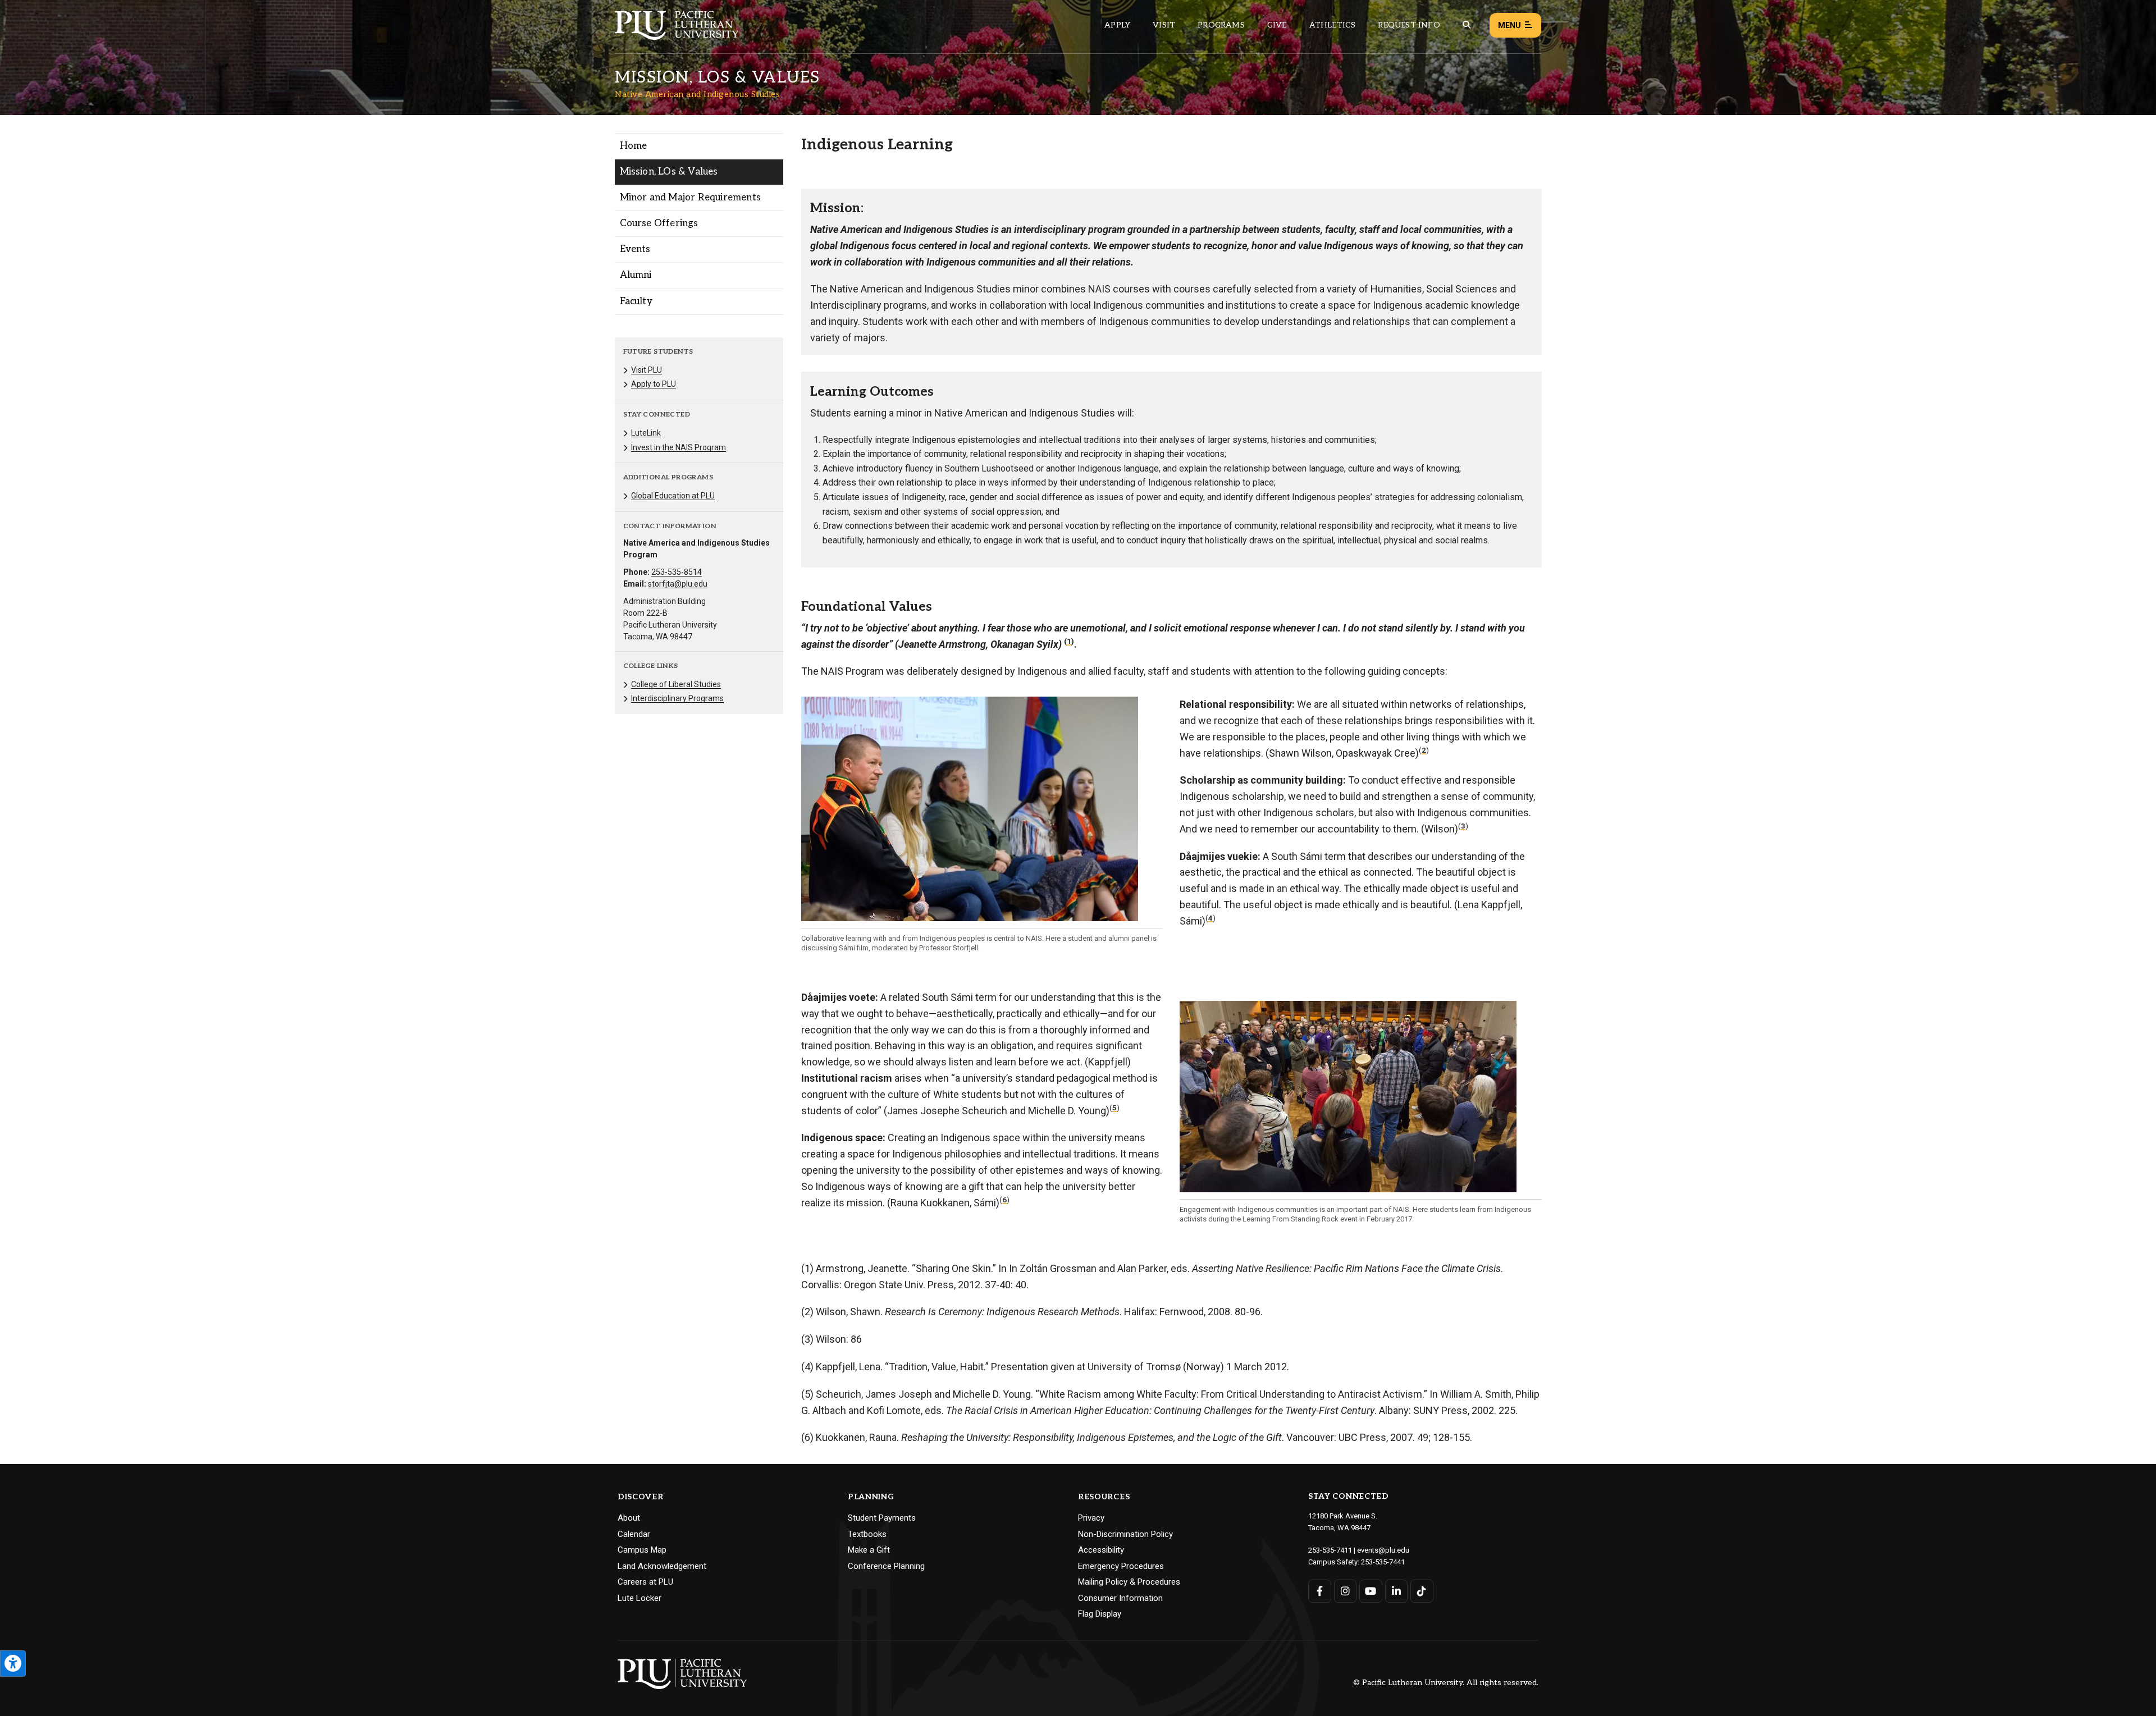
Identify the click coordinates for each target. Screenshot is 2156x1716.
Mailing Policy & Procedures (1129, 1582)
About (629, 1518)
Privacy (1091, 1518)
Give (1277, 25)
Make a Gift (869, 1550)
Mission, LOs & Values (669, 172)
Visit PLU (647, 370)
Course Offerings (659, 223)
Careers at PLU (645, 1582)
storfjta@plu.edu (678, 584)
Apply (1117, 25)
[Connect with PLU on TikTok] (1422, 1591)
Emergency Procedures (1121, 1566)
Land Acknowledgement (662, 1566)
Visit (1164, 25)
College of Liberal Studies (676, 684)
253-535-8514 (677, 572)
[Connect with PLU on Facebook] (1320, 1591)
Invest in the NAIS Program (679, 447)
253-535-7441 (1383, 1562)
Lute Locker (640, 1598)
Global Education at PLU (673, 496)
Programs (1221, 25)
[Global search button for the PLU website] (1467, 25)
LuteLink (646, 433)
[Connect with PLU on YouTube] (1371, 1591)
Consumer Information (1120, 1598)
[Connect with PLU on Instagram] (1346, 1591)
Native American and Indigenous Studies (697, 94)
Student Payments (882, 1518)
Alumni (636, 275)
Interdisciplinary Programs (677, 698)
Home (634, 146)
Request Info (1409, 25)
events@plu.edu (1383, 1550)
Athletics (1333, 25)
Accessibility (1101, 1550)
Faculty (636, 301)
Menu (1509, 25)
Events (635, 249)
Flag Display (1100, 1614)
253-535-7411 (1330, 1550)
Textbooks (867, 1534)
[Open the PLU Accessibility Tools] (13, 1664)
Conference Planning (886, 1566)
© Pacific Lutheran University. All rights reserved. (1446, 1683)
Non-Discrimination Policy (1125, 1534)
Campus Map (642, 1550)
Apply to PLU (654, 384)
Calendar (634, 1534)
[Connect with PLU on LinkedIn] (1397, 1591)
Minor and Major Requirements (691, 198)
